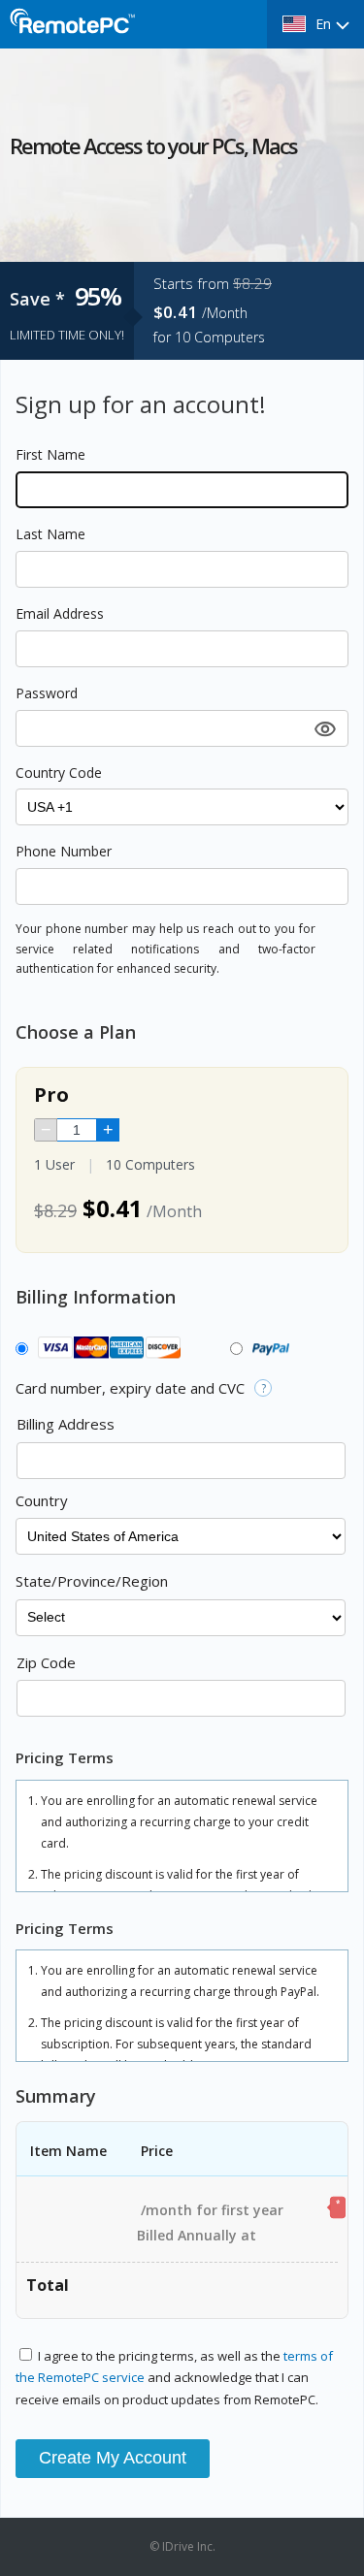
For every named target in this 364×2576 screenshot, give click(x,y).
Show (323, 728)
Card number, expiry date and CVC (130, 1388)
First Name (50, 454)
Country (42, 1500)
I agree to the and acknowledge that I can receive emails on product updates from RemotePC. (174, 2378)
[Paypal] (267, 1349)
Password (47, 693)
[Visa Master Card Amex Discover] (105, 1349)
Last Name (50, 534)
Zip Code (46, 1662)
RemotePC (73, 32)
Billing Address (66, 1424)
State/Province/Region (92, 1581)
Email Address (60, 613)
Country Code (59, 773)
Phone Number (64, 851)
